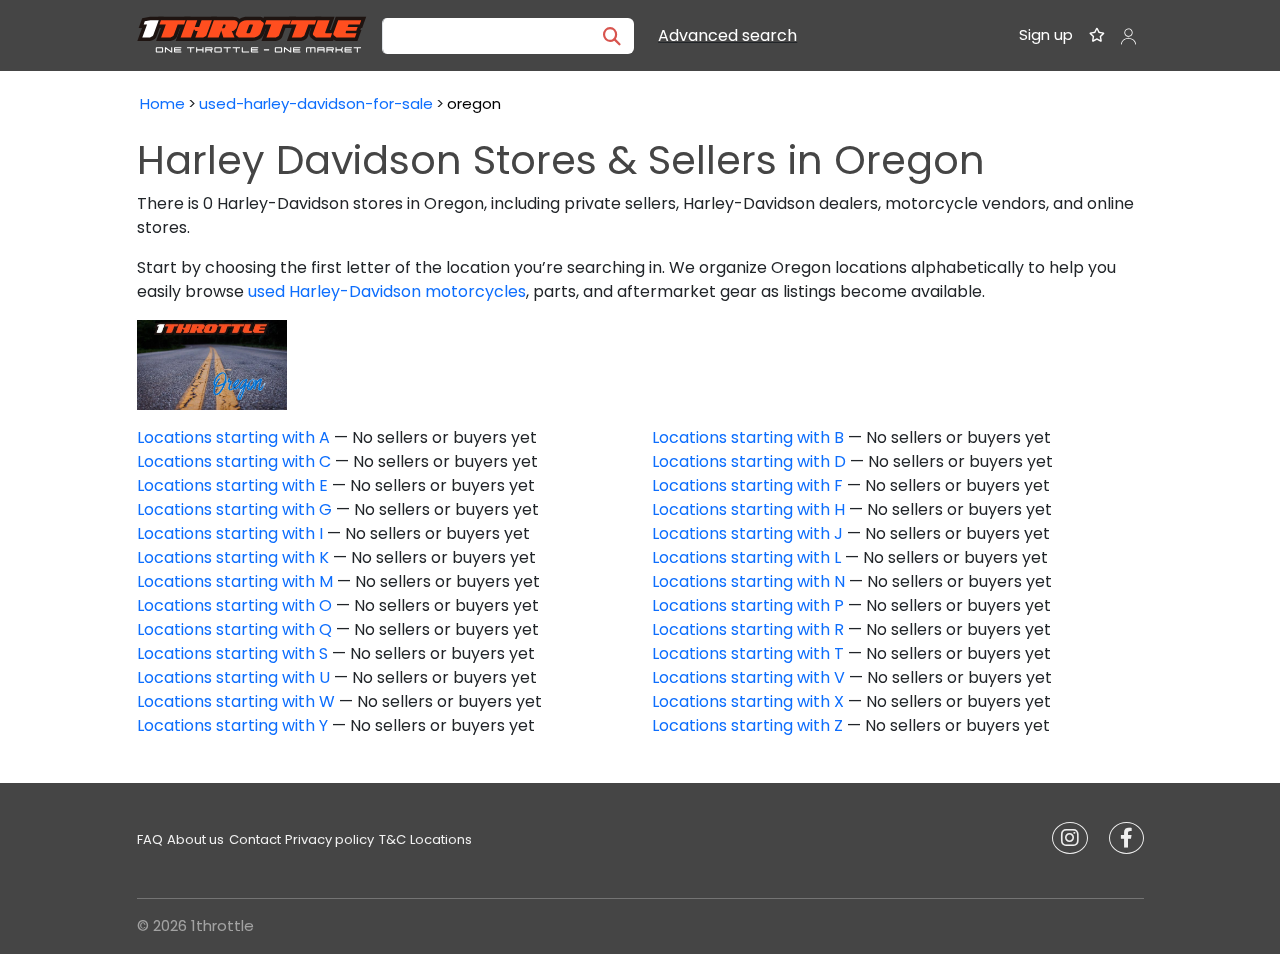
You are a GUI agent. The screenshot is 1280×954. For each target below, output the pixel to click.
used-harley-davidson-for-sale (316, 103)
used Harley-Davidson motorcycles (387, 291)
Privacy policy (329, 839)
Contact (255, 839)
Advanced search (727, 35)
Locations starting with (233, 437)
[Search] (612, 36)
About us (195, 839)
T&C (392, 839)
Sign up (1046, 34)
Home (162, 103)
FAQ (150, 839)
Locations (441, 839)
